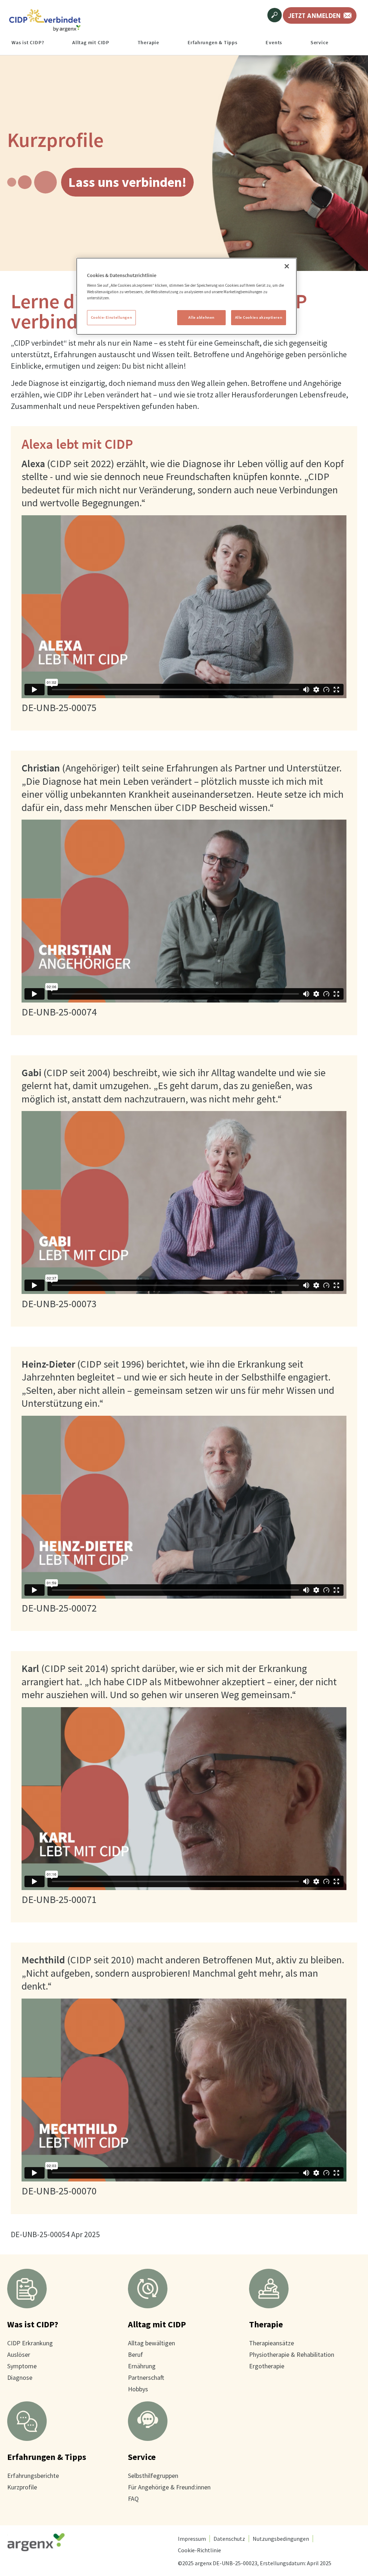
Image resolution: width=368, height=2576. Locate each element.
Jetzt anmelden (314, 15)
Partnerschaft (146, 2377)
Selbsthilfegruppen (153, 2476)
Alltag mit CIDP (157, 2324)
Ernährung (142, 2366)
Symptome (22, 2366)
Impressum (192, 2539)
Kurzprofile (22, 2487)
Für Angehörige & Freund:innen (169, 2487)
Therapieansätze (272, 2343)
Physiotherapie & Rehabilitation (292, 2354)
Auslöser (19, 2354)
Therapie (266, 2324)
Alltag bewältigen (151, 2343)
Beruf (135, 2354)
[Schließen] (287, 266)
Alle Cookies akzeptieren (259, 317)
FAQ (133, 2499)
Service (142, 2457)
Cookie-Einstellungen (111, 317)
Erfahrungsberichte (33, 2476)
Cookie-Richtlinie (199, 2550)
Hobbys (138, 2389)
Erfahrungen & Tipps (47, 2457)
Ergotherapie (267, 2366)
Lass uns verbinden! (127, 182)
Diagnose (20, 2377)
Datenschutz (229, 2539)
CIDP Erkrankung (30, 2343)
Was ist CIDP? (33, 2324)
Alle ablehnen (201, 317)
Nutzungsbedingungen (281, 2539)
